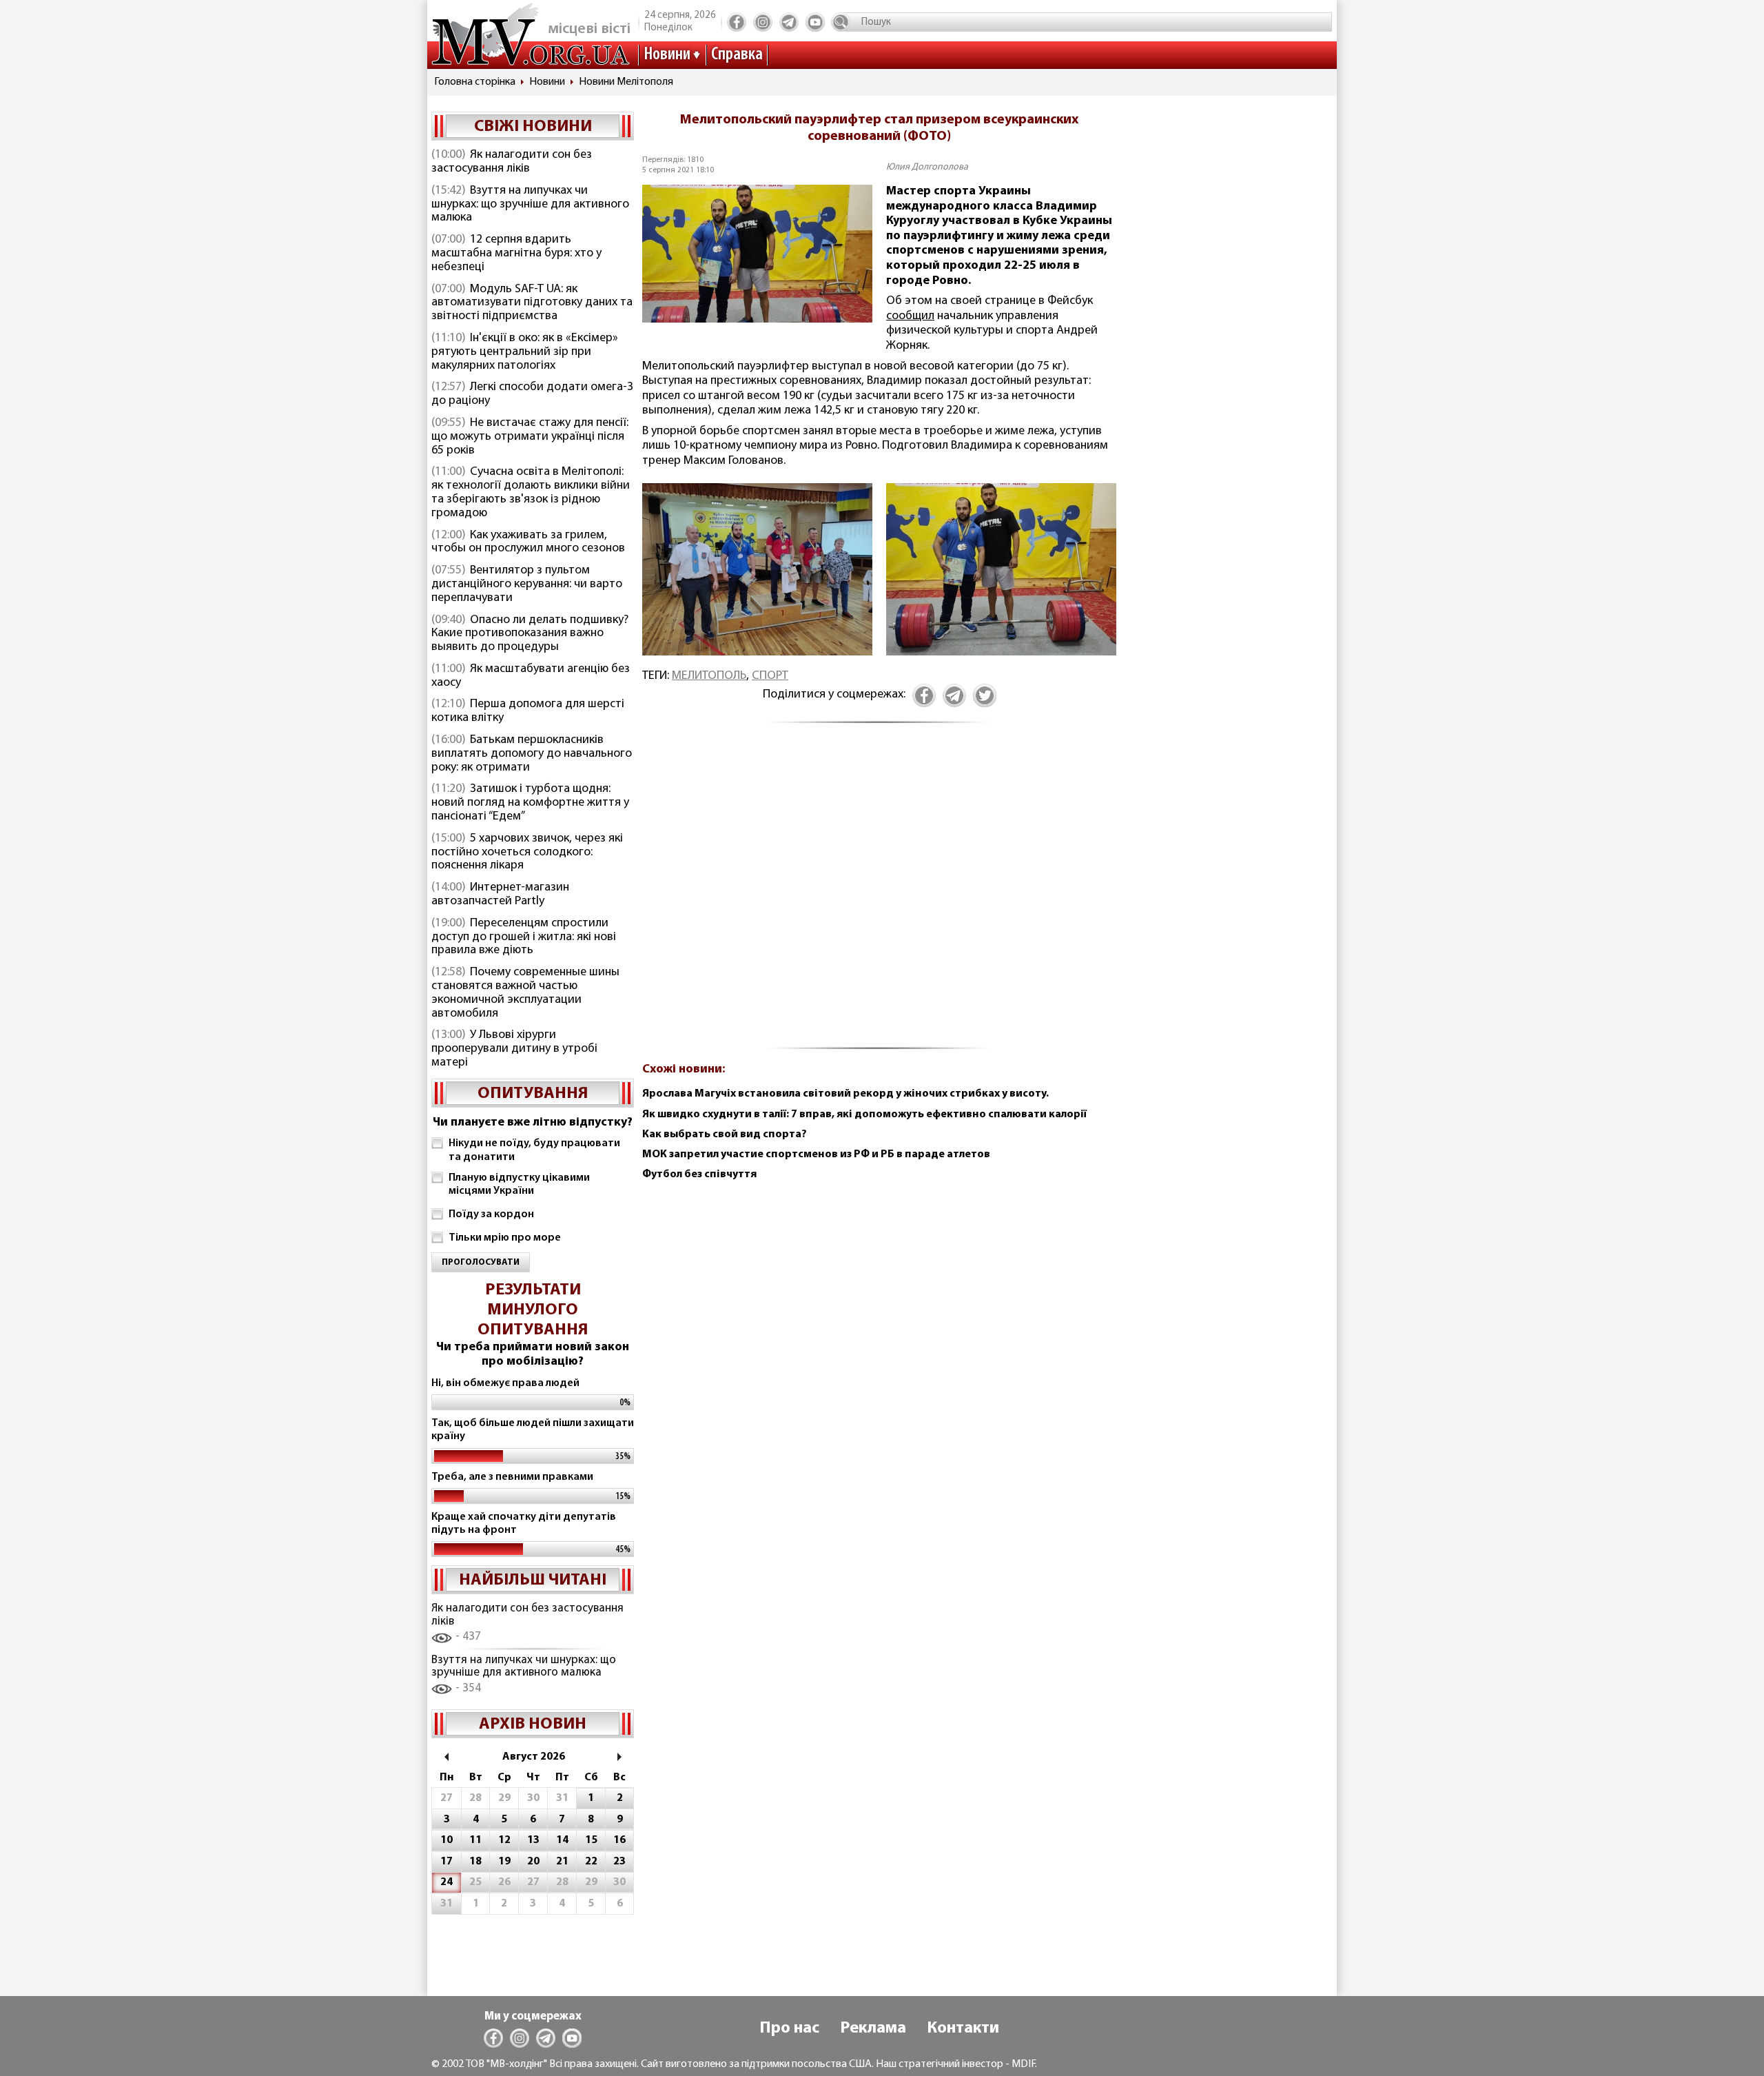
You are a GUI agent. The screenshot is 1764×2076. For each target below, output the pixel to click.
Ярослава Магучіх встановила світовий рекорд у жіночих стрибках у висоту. (845, 1094)
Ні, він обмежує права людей (505, 1383)
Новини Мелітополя (626, 82)
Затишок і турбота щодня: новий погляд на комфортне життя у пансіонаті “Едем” (530, 803)
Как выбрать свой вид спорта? (725, 1134)
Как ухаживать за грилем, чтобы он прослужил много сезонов (528, 542)
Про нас (789, 2028)
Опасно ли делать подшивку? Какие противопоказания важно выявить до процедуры (530, 634)
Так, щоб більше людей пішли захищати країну (533, 1430)
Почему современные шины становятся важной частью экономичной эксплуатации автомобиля (525, 993)
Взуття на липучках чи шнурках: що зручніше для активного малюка (530, 205)
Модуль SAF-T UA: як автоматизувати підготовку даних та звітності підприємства (532, 303)
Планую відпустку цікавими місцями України (519, 1184)
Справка (737, 55)
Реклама (873, 2028)
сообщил (910, 316)
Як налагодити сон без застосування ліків (512, 162)
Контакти (963, 2028)
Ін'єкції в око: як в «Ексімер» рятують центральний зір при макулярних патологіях (525, 352)
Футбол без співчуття (699, 1174)
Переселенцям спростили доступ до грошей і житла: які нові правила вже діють (524, 937)
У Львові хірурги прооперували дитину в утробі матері (514, 1049)
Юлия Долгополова (927, 167)
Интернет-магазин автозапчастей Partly (500, 895)
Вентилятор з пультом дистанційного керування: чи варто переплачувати (527, 584)
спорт (770, 676)
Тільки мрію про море (505, 1238)
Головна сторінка (475, 82)
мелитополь (709, 676)
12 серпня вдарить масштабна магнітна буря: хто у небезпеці (516, 254)
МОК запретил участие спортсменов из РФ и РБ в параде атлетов (816, 1154)
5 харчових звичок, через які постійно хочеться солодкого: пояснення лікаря (527, 853)
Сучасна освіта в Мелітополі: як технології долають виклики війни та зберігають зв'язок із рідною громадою (531, 492)
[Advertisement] (879, 894)
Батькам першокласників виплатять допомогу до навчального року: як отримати (532, 754)
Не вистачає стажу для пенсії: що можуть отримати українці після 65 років (530, 437)
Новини (667, 55)
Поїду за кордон (491, 1214)
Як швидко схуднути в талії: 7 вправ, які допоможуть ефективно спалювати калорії (864, 1115)
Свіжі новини (533, 127)
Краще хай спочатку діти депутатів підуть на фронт (524, 1524)
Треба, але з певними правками (512, 1477)
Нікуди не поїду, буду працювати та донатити (534, 1150)
